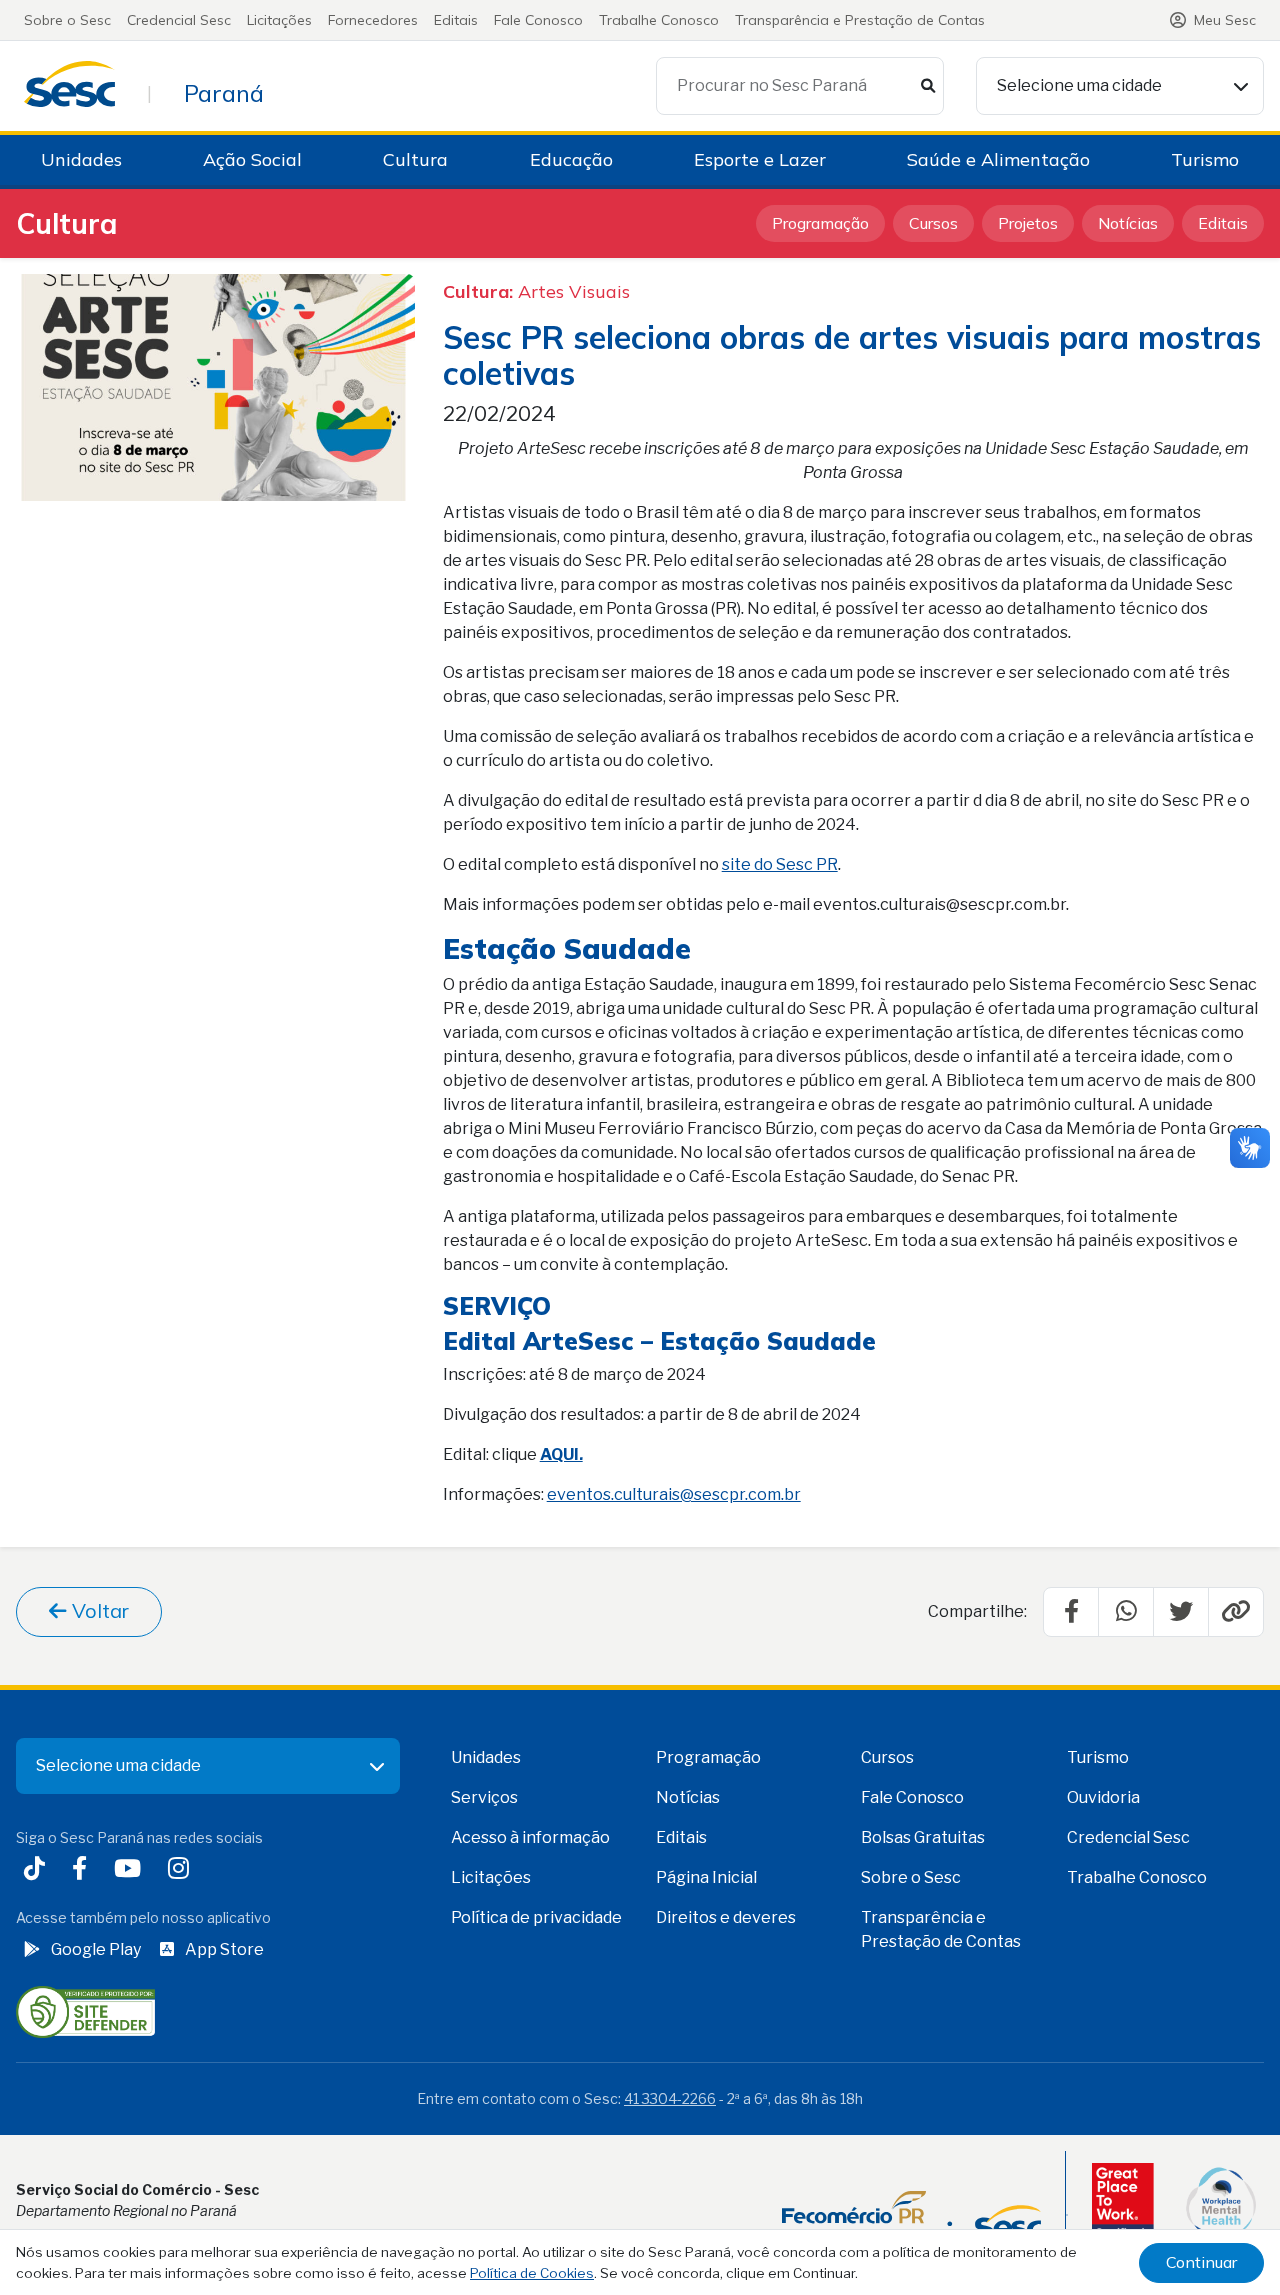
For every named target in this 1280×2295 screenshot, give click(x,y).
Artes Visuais (574, 291)
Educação (571, 159)
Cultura (415, 159)
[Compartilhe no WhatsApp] (1126, 1612)
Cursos (933, 223)
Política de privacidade (536, 1917)
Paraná (224, 93)
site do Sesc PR (780, 864)
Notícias (1128, 223)
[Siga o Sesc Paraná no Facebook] (83, 1870)
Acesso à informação (530, 1837)
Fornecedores (373, 20)
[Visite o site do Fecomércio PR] (911, 2215)
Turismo (1205, 159)
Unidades (81, 159)
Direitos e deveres (726, 1917)
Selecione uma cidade (1079, 85)
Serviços (484, 1797)
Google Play (96, 1949)
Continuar (1201, 2262)
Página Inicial (706, 1877)
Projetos (1028, 223)
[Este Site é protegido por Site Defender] (85, 2010)
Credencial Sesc (179, 20)
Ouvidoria (1103, 1797)
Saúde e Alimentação (998, 159)
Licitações (279, 20)
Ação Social (252, 159)
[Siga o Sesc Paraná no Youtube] (131, 1870)
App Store (224, 1949)
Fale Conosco (538, 20)
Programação (820, 223)
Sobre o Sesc (67, 20)
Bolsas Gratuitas (923, 1837)
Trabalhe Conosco (659, 20)
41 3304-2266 (670, 2098)
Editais (456, 20)
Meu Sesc (1225, 20)
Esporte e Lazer (760, 159)
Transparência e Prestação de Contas (860, 20)
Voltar (98, 1610)
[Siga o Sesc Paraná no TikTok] (38, 1870)
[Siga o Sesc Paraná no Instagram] (182, 1870)
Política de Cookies (532, 2273)
